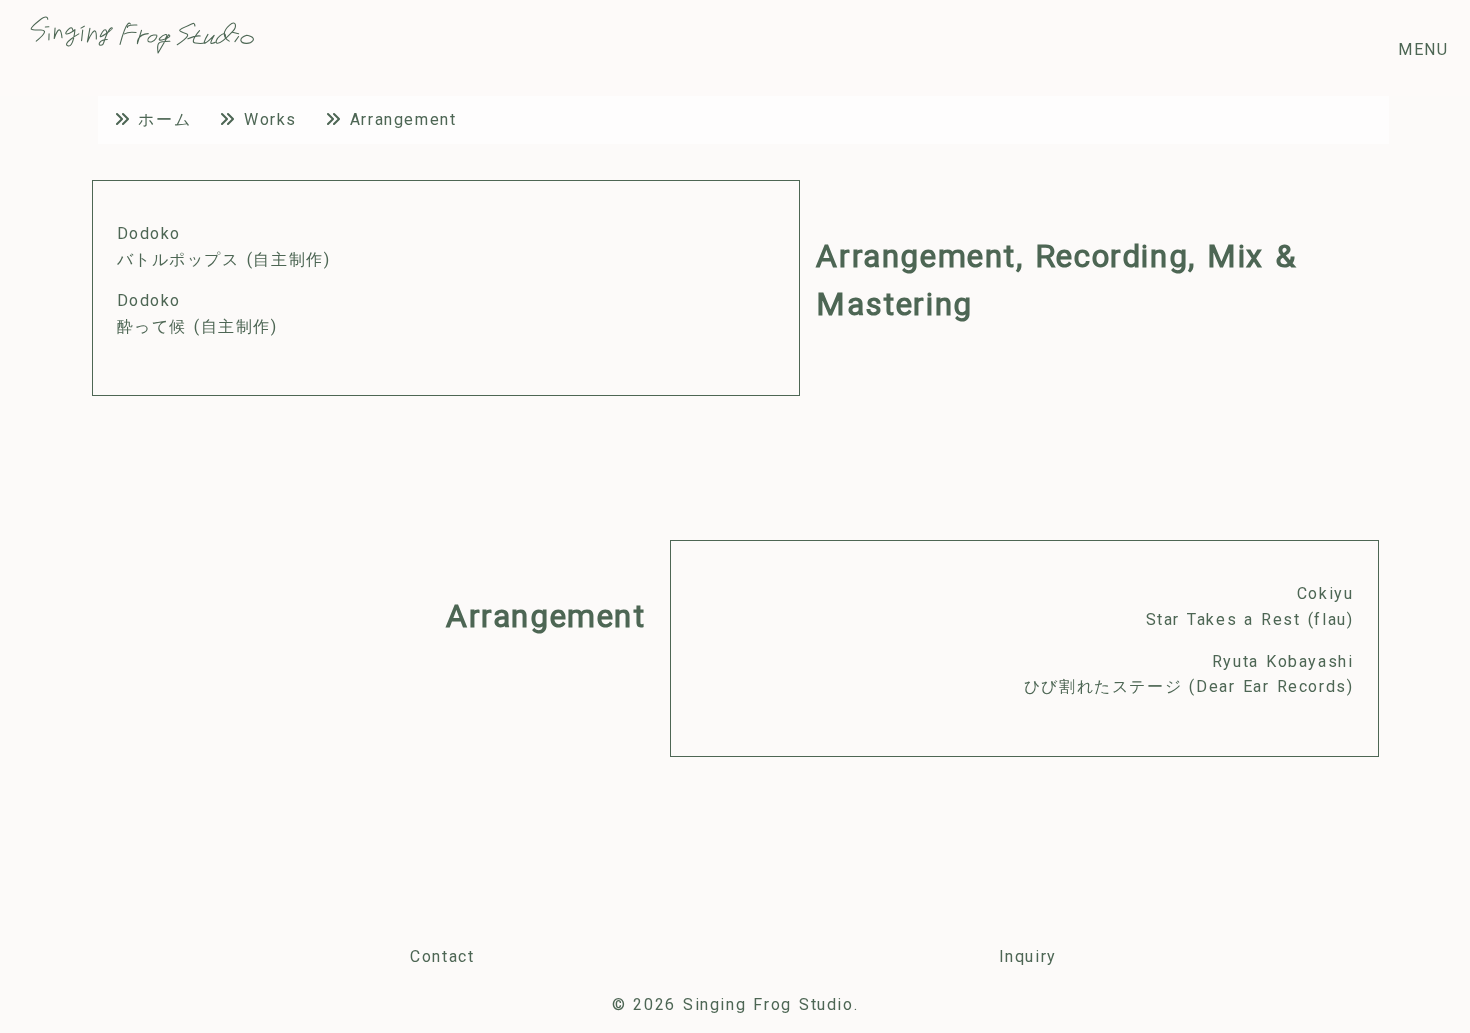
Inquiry (1028, 956)
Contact (442, 956)
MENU (1423, 49)
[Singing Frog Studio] (142, 48)
